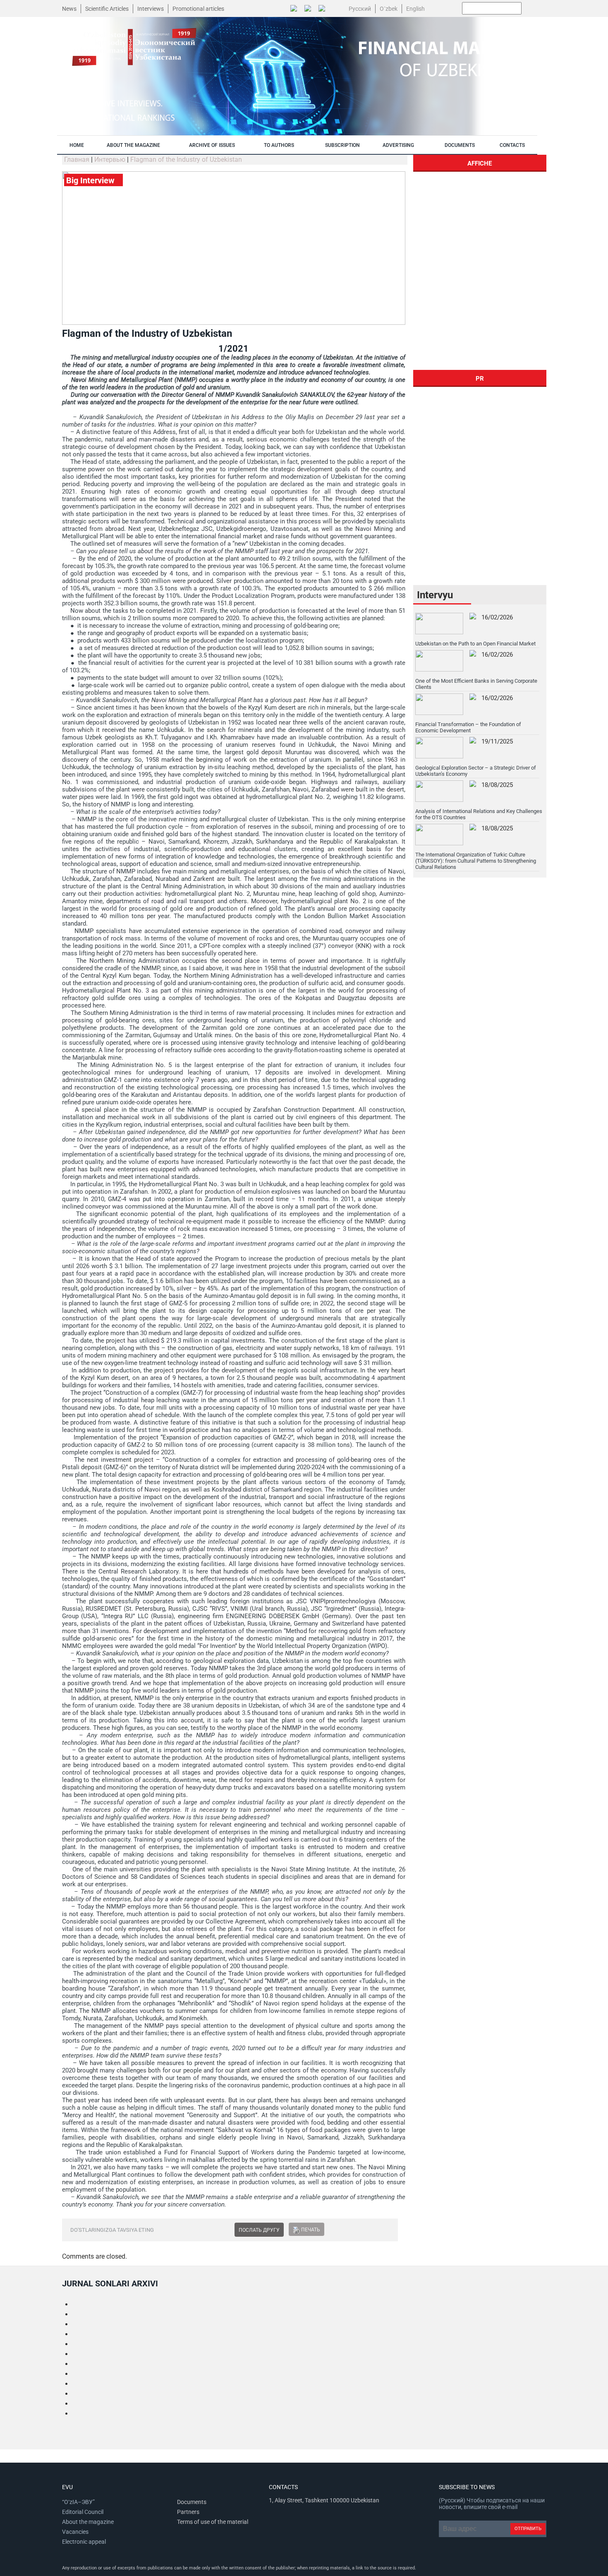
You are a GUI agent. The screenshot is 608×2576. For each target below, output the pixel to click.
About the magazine (88, 2522)
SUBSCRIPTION (342, 145)
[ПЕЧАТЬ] (296, 2230)
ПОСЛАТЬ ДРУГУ (259, 2230)
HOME (77, 145)
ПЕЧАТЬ (311, 2230)
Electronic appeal (84, 2542)
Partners (188, 2512)
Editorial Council (83, 2512)
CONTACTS (512, 145)
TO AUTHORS (279, 145)
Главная (77, 160)
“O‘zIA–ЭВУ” (78, 2502)
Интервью (110, 160)
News (69, 9)
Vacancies (75, 2532)
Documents (192, 2502)
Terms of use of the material (213, 2522)
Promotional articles (198, 9)
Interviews (151, 9)
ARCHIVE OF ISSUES (212, 145)
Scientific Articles (107, 9)
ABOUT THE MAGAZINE (133, 145)
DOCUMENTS (460, 145)
